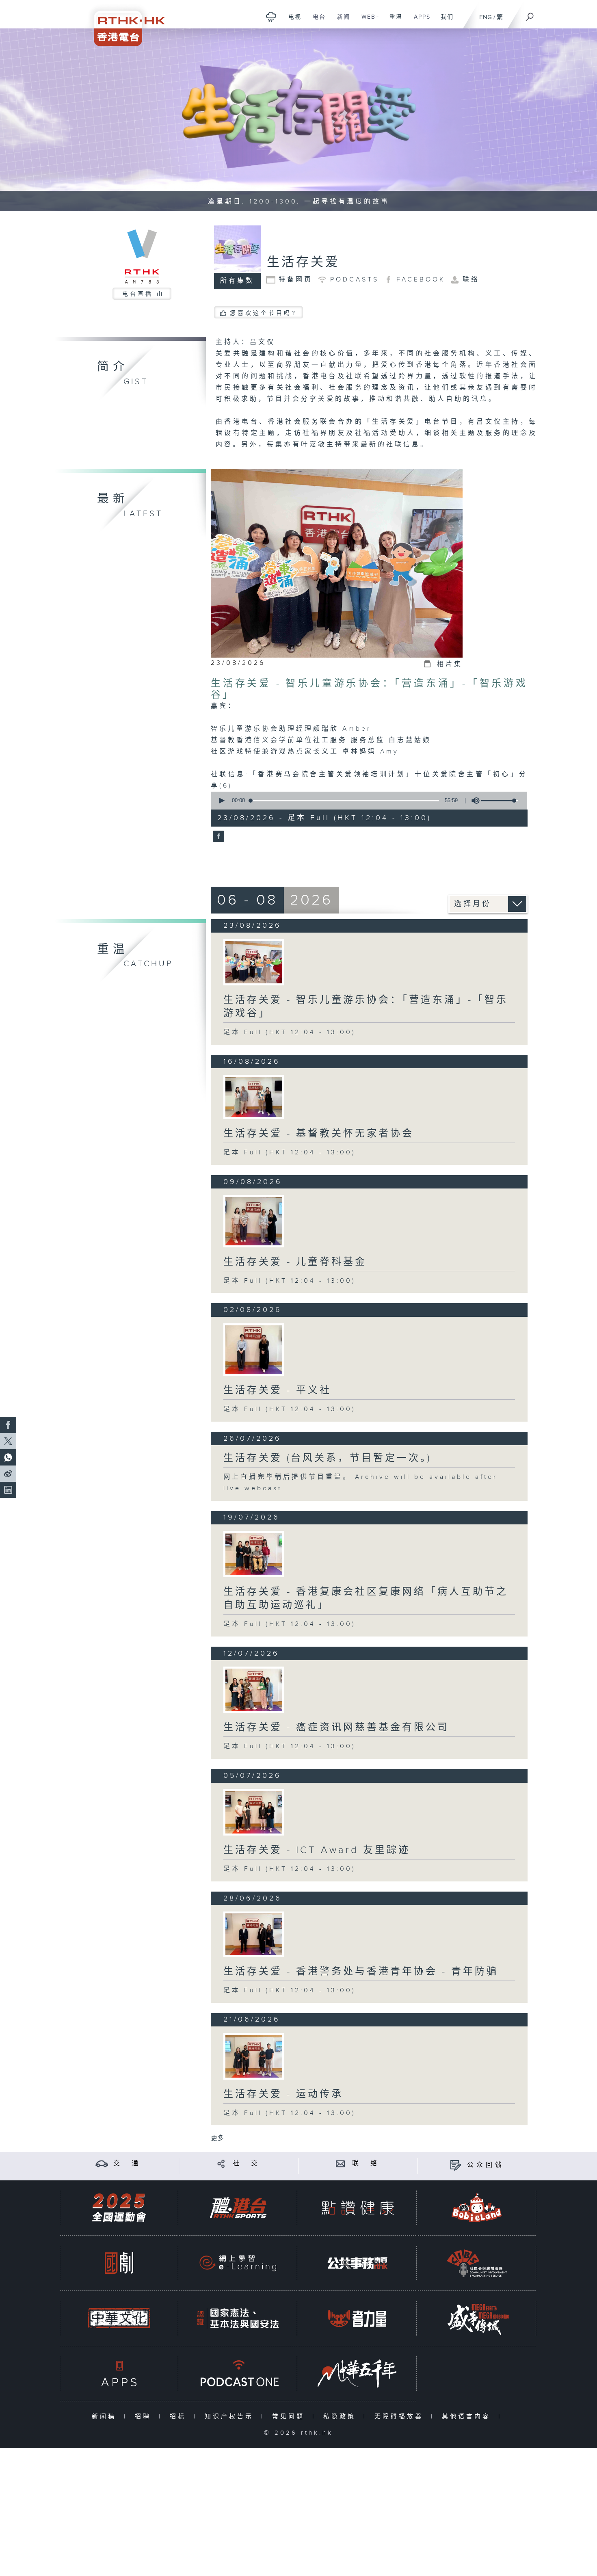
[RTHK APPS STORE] (119, 2374)
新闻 (341, 21)
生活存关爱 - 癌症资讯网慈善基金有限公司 (336, 1727)
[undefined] (271, 16)
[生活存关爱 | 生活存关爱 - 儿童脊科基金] (254, 1221)
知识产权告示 (231, 2417)
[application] (366, 801)
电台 (316, 21)
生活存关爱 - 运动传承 (283, 2094)
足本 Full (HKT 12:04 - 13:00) (290, 1032)
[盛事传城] (477, 2318)
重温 (393, 21)
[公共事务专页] (357, 2263)
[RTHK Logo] (124, 23)
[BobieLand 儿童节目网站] (477, 2208)
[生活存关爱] (217, 837)
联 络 (366, 2164)
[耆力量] (357, 2318)
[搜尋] (530, 14)
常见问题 (290, 2417)
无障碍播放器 (401, 2417)
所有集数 (237, 281)
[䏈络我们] (341, 2164)
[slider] (500, 801)
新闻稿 (106, 2417)
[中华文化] (119, 2318)
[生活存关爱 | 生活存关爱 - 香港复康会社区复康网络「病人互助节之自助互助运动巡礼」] (254, 1554)
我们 (444, 21)
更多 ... (221, 2138)
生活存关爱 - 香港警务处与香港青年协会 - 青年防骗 (361, 1972)
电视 (292, 21)
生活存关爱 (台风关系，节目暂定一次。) (327, 1458)
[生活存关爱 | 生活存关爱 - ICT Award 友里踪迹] (254, 1812)
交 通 (127, 2164)
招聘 (145, 2417)
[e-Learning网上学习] (238, 2263)
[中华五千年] (357, 2374)
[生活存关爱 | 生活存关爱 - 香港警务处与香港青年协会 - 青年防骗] (254, 1934)
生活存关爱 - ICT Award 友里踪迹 (317, 1850)
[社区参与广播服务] (477, 2263)
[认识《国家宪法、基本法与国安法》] (238, 2318)
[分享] (221, 2164)
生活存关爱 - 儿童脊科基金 (295, 1262)
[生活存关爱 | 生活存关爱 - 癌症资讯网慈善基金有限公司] (254, 1690)
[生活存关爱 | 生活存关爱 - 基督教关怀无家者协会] (254, 1097)
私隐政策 (341, 2417)
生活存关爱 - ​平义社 (277, 1390)
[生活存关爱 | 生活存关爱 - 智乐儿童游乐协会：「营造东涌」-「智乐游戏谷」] (254, 962)
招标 (180, 2417)
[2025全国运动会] (119, 2208)
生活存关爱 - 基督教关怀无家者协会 (319, 1134)
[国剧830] (119, 2263)
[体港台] (238, 2208)
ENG (486, 17)
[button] (221, 801)
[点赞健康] (357, 2208)
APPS (419, 21)
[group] (473, 801)
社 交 (247, 2164)
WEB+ (367, 21)
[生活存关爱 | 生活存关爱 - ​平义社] (254, 1350)
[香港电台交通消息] (102, 2164)
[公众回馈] (455, 2165)
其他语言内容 (468, 2417)
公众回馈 (486, 2165)
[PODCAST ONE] (238, 2374)
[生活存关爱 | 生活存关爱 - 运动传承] (254, 2056)
